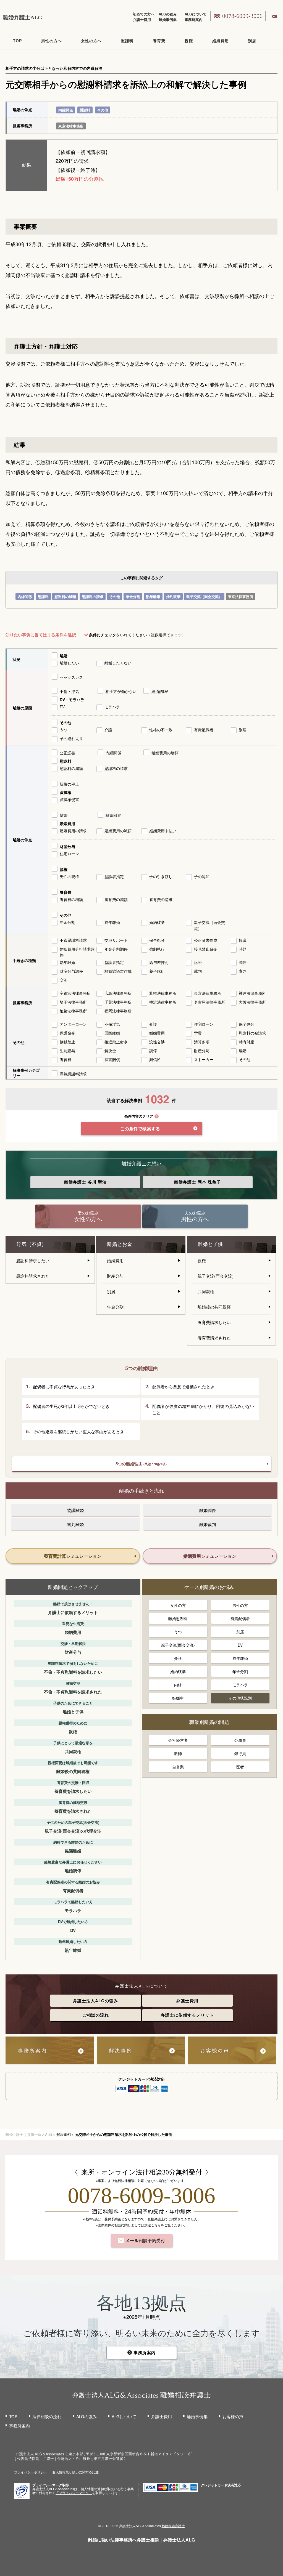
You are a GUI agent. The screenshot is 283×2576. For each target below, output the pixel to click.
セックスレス (71, 677)
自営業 (178, 1767)
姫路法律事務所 (73, 1011)
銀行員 (240, 1753)
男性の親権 (69, 876)
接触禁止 (67, 1042)
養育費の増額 (71, 899)
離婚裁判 (208, 1524)
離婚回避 (113, 815)
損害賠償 (112, 1059)
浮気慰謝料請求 (73, 1074)
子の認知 (202, 876)
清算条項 (202, 1042)
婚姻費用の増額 (165, 753)
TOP (17, 41)
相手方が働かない (121, 691)
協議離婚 (75, 1510)
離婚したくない (118, 663)
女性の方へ (91, 41)
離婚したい (69, 663)
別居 (252, 41)
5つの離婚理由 (141, 1464)
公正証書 (67, 753)
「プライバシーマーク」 (74, 2493)
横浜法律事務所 (163, 1002)
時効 (243, 949)
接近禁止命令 (116, 1042)
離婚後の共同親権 (214, 1307)
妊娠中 (178, 1698)
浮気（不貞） (32, 1244)
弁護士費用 (142, 19)
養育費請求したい (214, 1322)
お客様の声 (233, 2416)
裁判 (198, 971)
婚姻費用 (221, 41)
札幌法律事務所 (163, 993)
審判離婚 (75, 1524)
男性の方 (240, 1605)
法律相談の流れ (47, 2416)
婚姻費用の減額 (118, 831)
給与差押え (159, 962)
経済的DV (160, 691)
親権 (189, 41)
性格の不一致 (161, 730)
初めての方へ (144, 14)
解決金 (110, 1051)
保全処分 (157, 940)
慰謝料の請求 (93, 596)
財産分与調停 (71, 971)
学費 (198, 1033)
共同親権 (206, 1291)
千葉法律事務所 (118, 1002)
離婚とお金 (120, 1244)
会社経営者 (178, 1740)
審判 (243, 971)
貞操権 (65, 792)
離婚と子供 (210, 1244)
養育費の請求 (161, 899)
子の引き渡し (161, 876)
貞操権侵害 (69, 799)
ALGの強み (168, 14)
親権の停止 (69, 784)
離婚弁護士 (85, 1182)
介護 (108, 730)
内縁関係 (65, 110)
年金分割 (133, 596)
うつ (64, 730)
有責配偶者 (204, 730)
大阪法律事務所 (252, 1002)
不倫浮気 (112, 1024)
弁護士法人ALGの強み (95, 2001)
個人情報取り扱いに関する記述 (75, 2472)
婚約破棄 (173, 596)
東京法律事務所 (71, 126)
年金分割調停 (116, 949)
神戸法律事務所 (252, 993)
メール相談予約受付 (145, 2240)
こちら (156, 2225)
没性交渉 (157, 1042)
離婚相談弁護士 (173, 2526)
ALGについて (196, 14)
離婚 (64, 656)
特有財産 (247, 1042)
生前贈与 (67, 1051)
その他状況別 (240, 1698)
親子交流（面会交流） (204, 596)
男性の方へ (52, 41)
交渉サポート (116, 940)
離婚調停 (208, 1510)
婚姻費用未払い (163, 831)
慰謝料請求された (33, 1276)
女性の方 (178, 1605)
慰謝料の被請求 (252, 1033)
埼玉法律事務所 (73, 1002)
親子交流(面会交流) (216, 1276)
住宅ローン (69, 854)
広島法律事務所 (118, 993)
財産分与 (67, 846)
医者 (240, 1767)
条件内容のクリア (139, 1116)
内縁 (178, 1685)
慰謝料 (127, 41)
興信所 (155, 1059)
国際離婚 (112, 1033)
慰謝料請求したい (33, 1260)
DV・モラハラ (72, 700)
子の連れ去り (71, 738)
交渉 (64, 980)
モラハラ (112, 707)
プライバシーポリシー (31, 2472)
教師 (178, 1753)
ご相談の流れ (96, 2015)
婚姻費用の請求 (73, 831)
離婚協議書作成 (118, 971)
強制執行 (157, 949)
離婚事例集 (168, 19)
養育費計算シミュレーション (73, 1556)
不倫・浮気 (69, 691)
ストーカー (204, 1059)
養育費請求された (214, 1338)
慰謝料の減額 (65, 596)
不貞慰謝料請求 (73, 940)
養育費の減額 (116, 899)
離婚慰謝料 (178, 1618)
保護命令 (67, 1033)
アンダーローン (73, 1024)
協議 (243, 940)
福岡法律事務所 (118, 1011)
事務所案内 (194, 19)
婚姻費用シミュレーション (210, 1556)
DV (62, 707)
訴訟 (198, 962)
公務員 (240, 1740)
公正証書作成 (206, 940)
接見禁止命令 (206, 949)
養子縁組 (157, 971)
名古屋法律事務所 (209, 1002)
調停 (243, 962)
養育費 (159, 41)
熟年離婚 (153, 596)
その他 (103, 110)
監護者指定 (114, 876)
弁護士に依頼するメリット (187, 2015)
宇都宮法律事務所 (75, 993)
